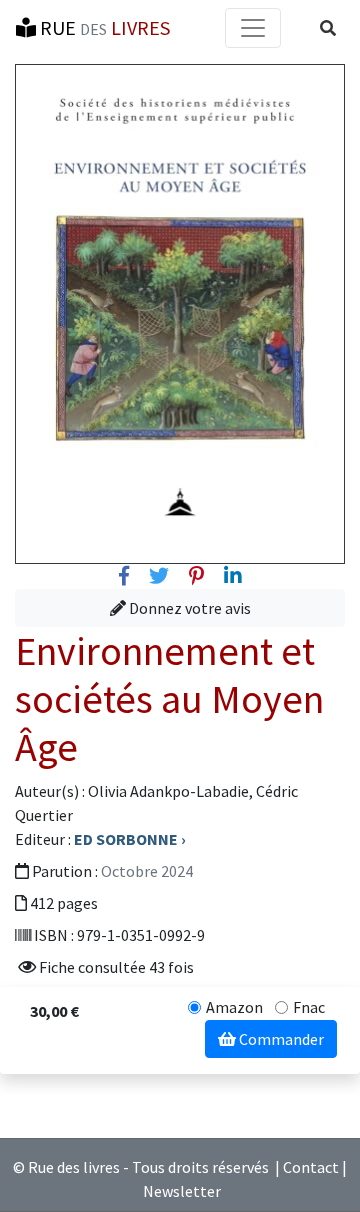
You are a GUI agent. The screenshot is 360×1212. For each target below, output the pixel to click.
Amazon (234, 1007)
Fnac (309, 1007)
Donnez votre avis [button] (188, 608)
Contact (311, 1167)
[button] (328, 28)
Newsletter (182, 1191)
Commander (280, 1039)
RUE (103, 27)
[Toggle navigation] (253, 28)
